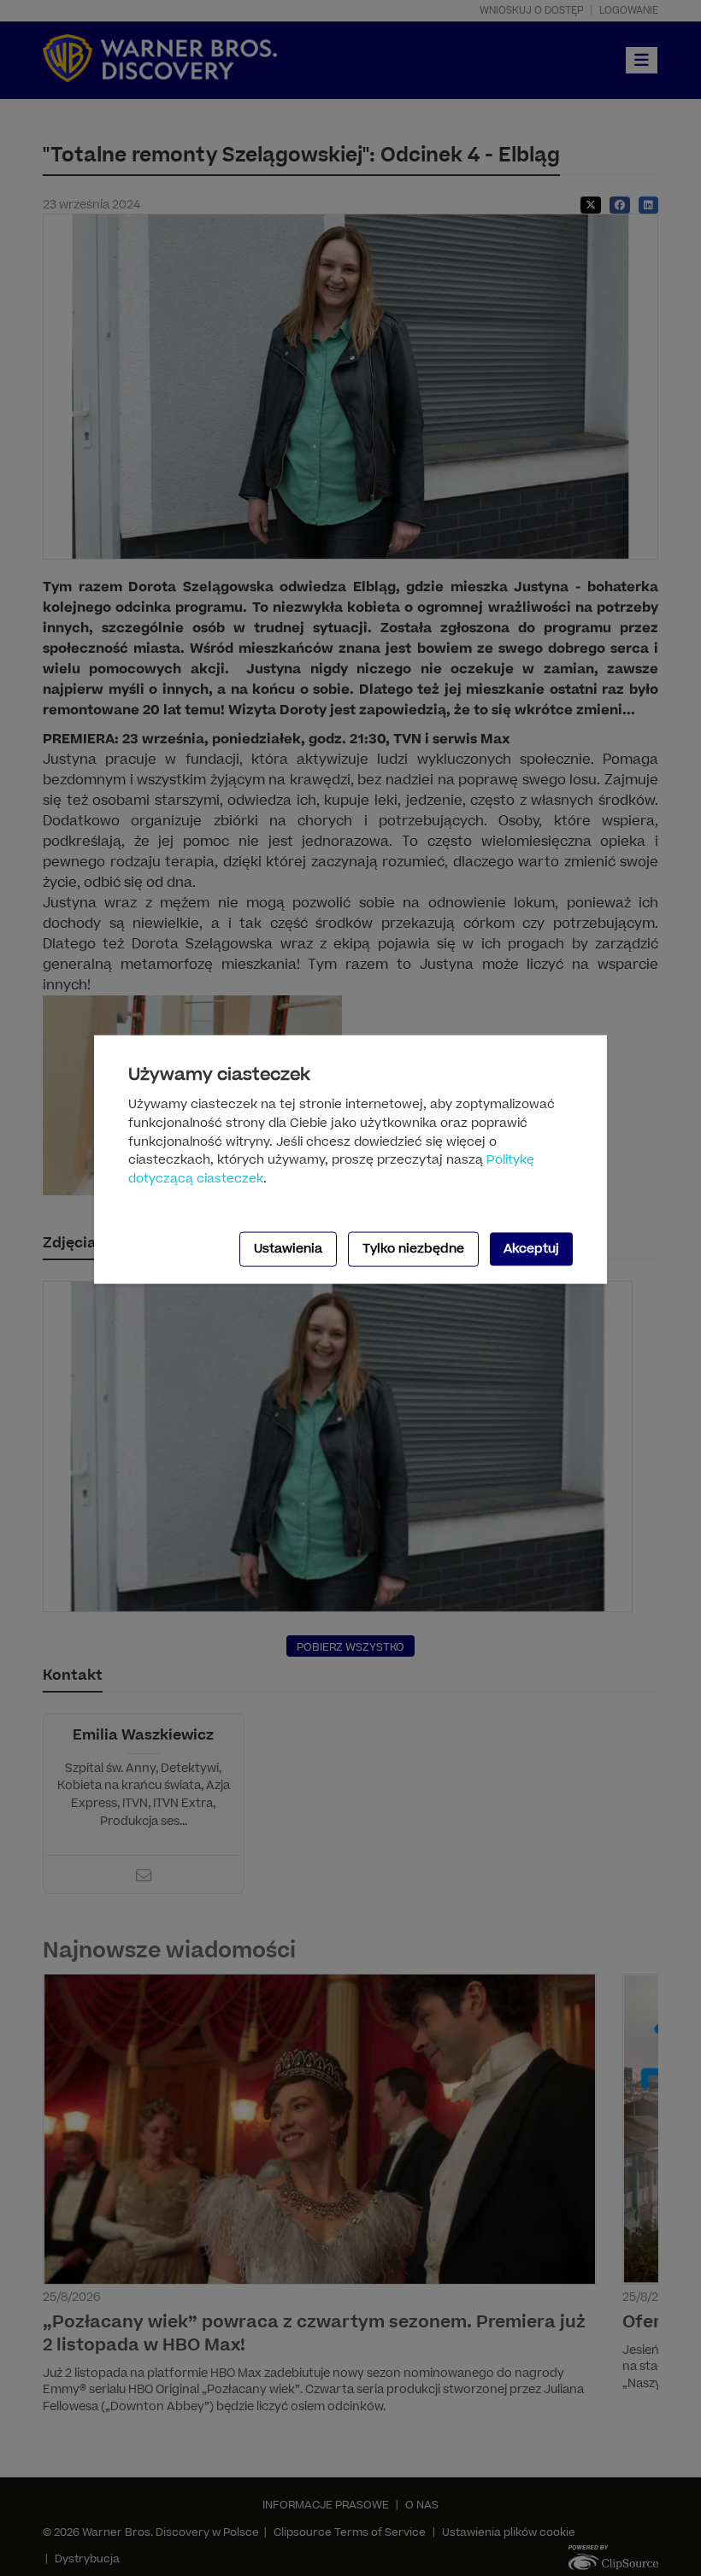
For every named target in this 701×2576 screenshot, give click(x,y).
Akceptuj (531, 1249)
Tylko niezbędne (413, 1249)
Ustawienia (288, 1249)
